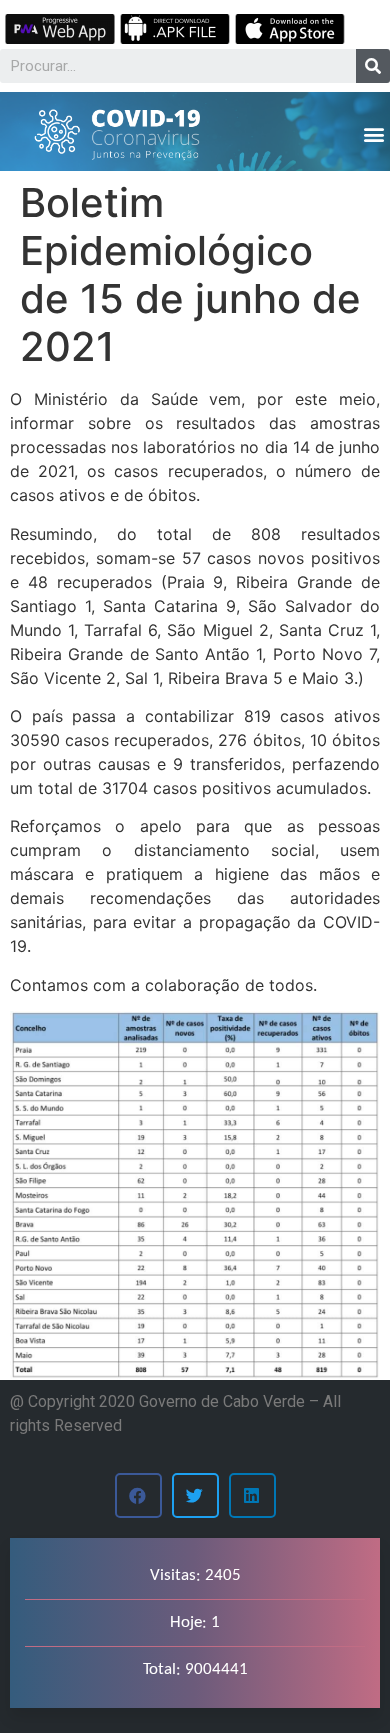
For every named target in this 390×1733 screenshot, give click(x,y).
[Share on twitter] (195, 1495)
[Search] (373, 66)
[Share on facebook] (138, 1495)
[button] (373, 133)
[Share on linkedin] (252, 1495)
